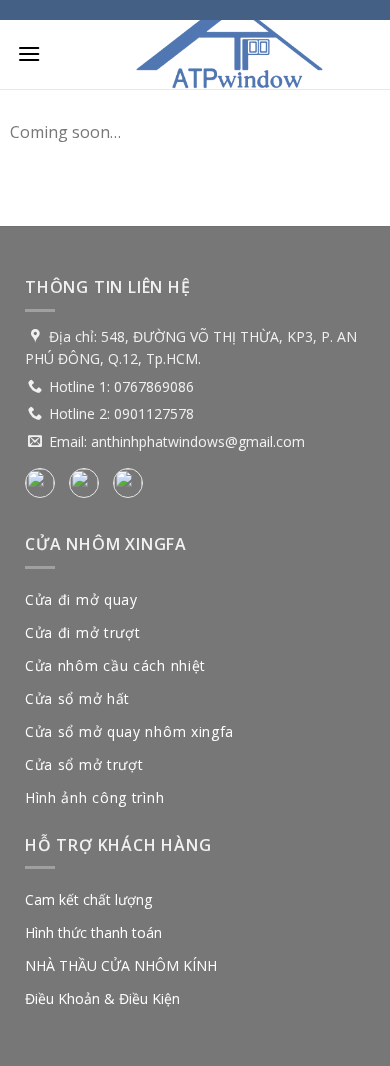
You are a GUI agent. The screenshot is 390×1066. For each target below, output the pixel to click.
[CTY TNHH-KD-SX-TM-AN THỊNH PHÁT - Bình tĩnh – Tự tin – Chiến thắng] (229, 55)
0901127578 (154, 413)
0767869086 (154, 386)
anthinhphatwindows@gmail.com (198, 441)
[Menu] (29, 53)
